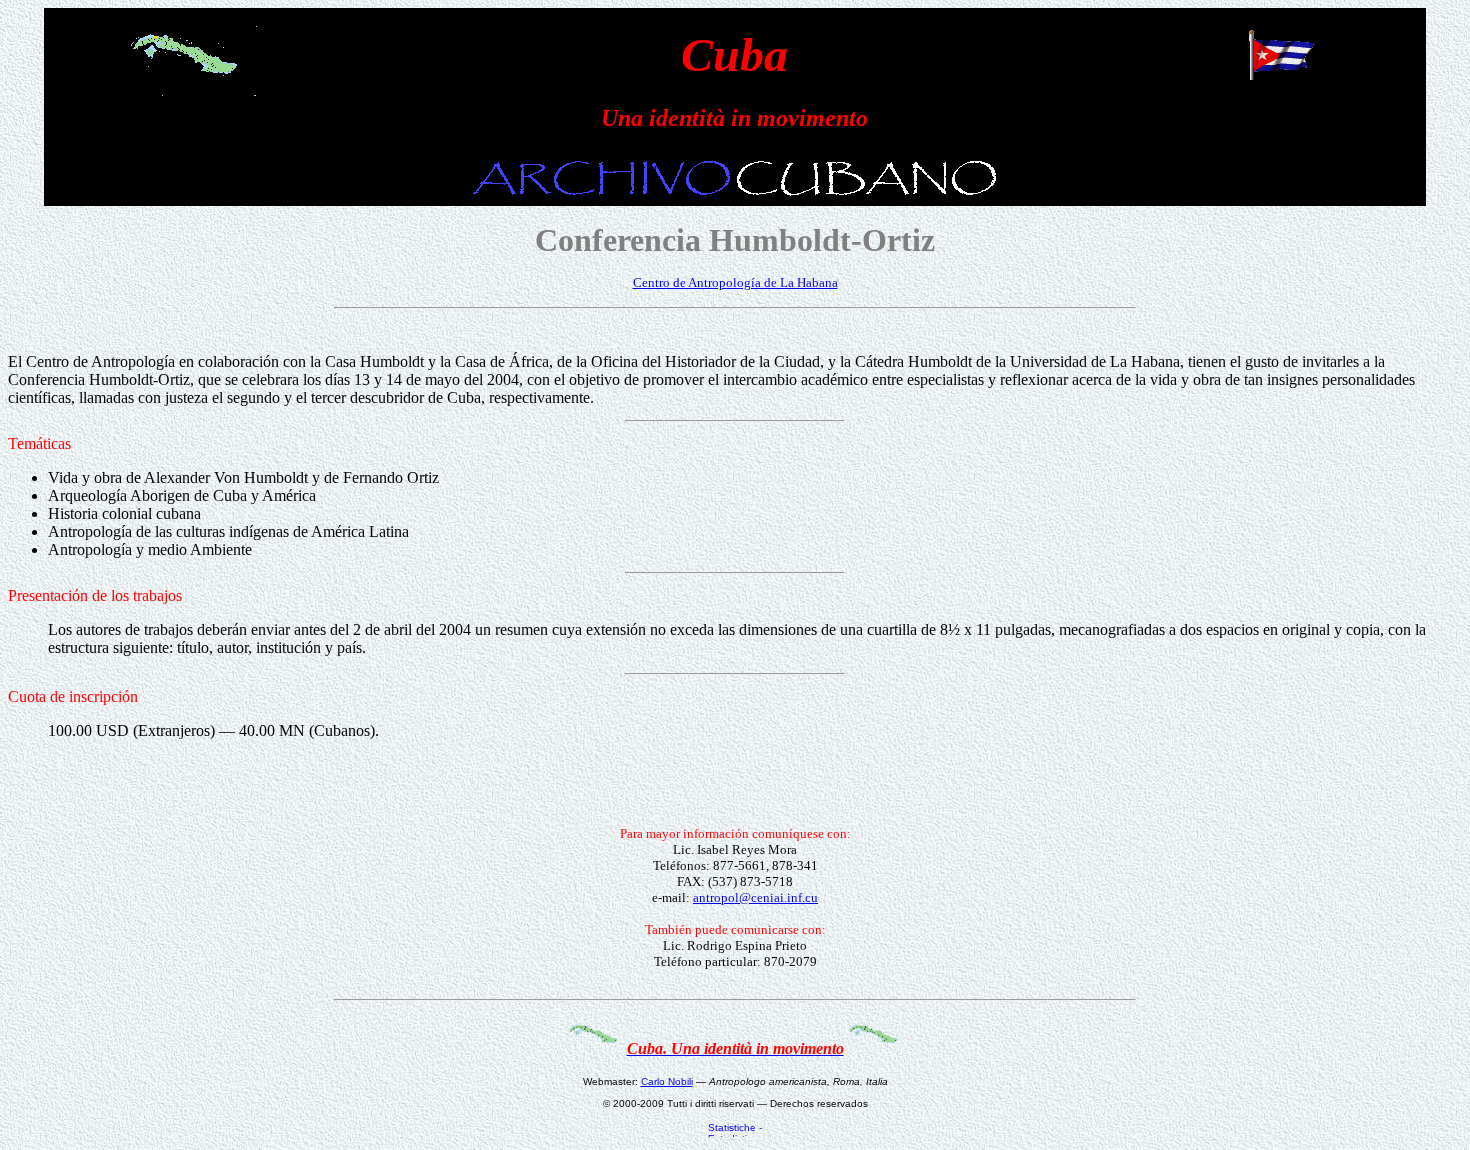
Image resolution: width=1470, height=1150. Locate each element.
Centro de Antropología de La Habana (735, 282)
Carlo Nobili (667, 1081)
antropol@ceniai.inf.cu (755, 897)
